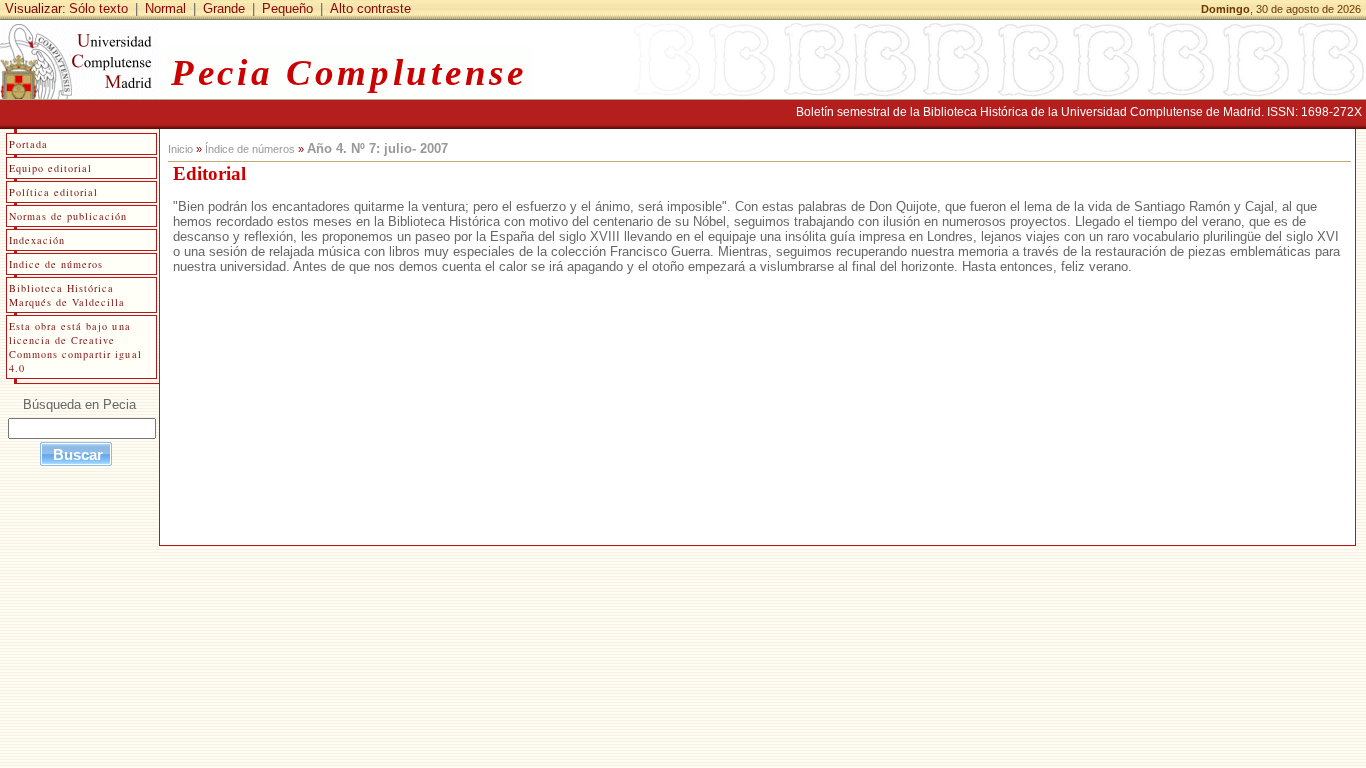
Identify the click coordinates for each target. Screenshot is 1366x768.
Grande (224, 8)
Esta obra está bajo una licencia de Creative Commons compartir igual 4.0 (75, 347)
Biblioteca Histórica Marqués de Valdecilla (67, 295)
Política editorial (53, 192)
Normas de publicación (68, 216)
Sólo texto (98, 8)
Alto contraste (370, 8)
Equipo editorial (50, 168)
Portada (28, 144)
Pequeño (287, 8)
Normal (165, 8)
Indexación (37, 240)
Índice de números (250, 149)
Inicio (180, 149)
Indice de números (56, 264)
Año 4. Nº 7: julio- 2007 (377, 148)
